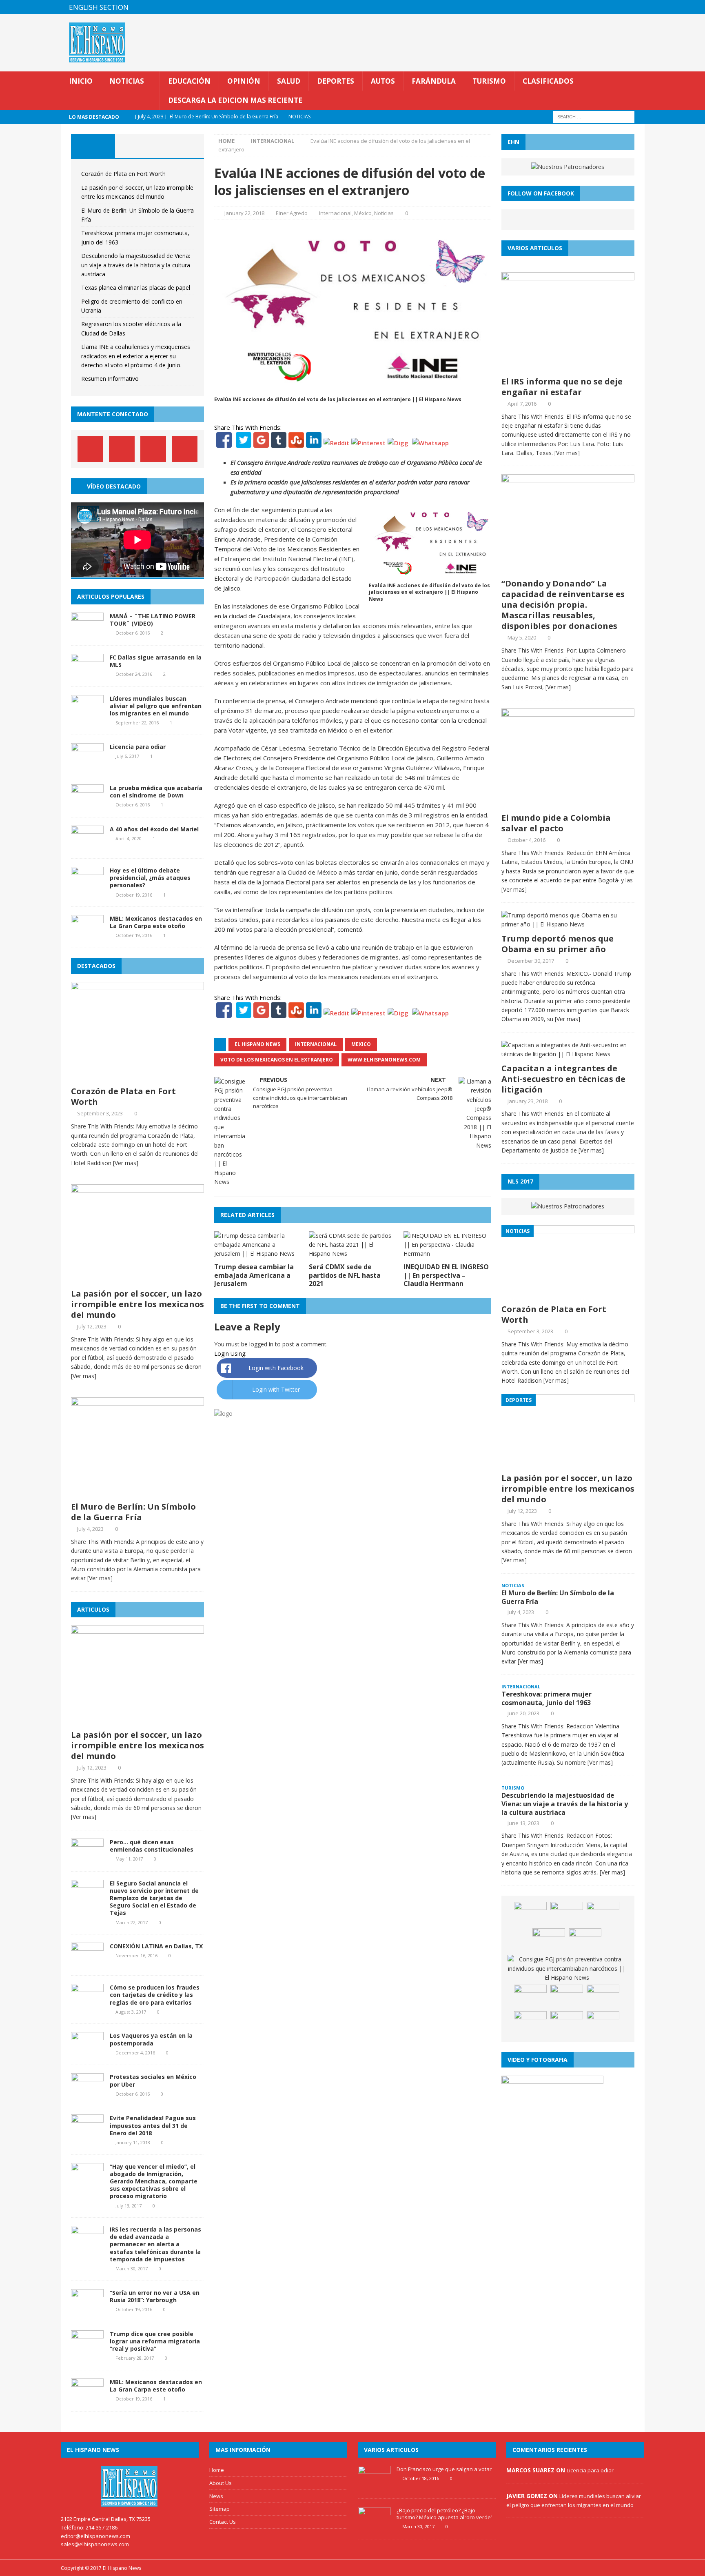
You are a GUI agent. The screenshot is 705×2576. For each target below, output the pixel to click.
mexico (361, 1044)
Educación (189, 81)
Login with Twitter (276, 1389)
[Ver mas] (126, 1163)
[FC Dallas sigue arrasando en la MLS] (87, 673)
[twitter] (606, 7)
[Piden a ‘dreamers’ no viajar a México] (530, 1914)
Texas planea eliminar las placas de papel (136, 288)
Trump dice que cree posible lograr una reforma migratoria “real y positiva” (155, 2341)
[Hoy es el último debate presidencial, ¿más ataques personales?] (87, 887)
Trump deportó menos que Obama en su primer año (558, 944)
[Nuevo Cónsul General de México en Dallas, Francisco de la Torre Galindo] (603, 2023)
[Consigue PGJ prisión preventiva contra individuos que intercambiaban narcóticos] (567, 1969)
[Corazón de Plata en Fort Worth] (137, 1077)
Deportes (336, 81)
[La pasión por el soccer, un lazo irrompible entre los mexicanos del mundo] (137, 1280)
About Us (221, 2483)
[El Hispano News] (130, 2486)
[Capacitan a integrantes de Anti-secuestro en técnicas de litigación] (568, 1054)
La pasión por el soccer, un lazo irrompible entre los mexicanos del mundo (137, 1304)
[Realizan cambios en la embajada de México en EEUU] (530, 1997)
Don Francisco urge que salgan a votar (444, 2469)
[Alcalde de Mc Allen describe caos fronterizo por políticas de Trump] (603, 1914)
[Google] (261, 443)
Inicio (81, 81)
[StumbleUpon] (296, 443)
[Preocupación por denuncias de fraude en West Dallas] (603, 1997)
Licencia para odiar (138, 747)
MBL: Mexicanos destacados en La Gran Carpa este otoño (156, 922)
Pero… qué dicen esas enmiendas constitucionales (152, 1846)
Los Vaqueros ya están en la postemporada (151, 2039)
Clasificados (548, 81)
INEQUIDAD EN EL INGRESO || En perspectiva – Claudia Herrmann (446, 1275)
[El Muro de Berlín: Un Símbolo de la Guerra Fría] (137, 1493)
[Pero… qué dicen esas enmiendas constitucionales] (87, 1858)
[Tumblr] (279, 443)
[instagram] (637, 7)
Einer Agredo (292, 213)
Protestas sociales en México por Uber (153, 2080)
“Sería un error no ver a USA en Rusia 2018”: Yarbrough (155, 2296)
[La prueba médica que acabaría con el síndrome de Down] (87, 804)
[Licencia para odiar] (87, 763)
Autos (383, 81)
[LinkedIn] (314, 443)
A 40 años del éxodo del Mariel (154, 829)
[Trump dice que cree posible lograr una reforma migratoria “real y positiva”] (87, 2350)
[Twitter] (244, 443)
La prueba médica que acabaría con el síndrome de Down (156, 792)
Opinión (244, 81)
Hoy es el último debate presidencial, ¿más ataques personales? (150, 878)
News (216, 2496)
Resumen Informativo (110, 379)
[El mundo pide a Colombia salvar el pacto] (568, 804)
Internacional (335, 213)
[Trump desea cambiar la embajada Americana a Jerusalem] (258, 1254)
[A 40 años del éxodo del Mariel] (87, 845)
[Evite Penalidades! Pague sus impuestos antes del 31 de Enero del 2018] (87, 2134)
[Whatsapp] (430, 443)
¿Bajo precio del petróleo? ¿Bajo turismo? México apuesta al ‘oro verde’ (444, 2514)
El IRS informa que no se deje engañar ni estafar (562, 387)
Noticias (127, 81)
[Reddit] (336, 443)
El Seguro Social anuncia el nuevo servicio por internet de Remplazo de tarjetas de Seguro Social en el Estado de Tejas (154, 1898)
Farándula (434, 81)
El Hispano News (257, 1044)
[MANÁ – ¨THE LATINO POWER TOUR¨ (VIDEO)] (87, 632)
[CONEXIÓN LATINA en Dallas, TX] (87, 1962)
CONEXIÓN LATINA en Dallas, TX (156, 1946)
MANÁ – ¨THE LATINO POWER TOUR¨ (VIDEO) (153, 620)
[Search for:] (594, 117)
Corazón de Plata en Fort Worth (123, 174)
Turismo (489, 81)
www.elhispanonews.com (384, 1060)
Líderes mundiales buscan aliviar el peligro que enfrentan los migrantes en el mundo (156, 706)
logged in (261, 1344)
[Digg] (398, 443)
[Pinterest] (622, 7)
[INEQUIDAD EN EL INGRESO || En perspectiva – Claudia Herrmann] (447, 1254)
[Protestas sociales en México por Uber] (87, 2093)
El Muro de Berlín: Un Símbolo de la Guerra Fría (133, 1512)
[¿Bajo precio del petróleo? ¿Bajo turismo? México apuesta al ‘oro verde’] (374, 2527)
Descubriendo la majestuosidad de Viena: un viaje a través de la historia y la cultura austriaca (136, 265)
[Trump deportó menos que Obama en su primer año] (568, 924)
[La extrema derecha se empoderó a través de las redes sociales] (530, 2023)
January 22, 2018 (244, 213)
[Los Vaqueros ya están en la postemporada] (87, 2052)
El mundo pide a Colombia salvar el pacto (556, 823)
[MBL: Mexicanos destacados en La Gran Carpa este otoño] (87, 935)
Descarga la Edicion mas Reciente (235, 100)
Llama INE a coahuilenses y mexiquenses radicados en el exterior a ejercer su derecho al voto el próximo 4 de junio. (136, 356)
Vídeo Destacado (114, 486)
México (363, 213)
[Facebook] (224, 443)
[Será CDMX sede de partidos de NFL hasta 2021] (353, 1254)
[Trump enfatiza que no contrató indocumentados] (585, 1941)
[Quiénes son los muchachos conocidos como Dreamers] (567, 1914)
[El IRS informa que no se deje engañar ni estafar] (568, 367)
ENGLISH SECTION (99, 7)
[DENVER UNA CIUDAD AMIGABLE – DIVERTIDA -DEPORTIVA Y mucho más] (567, 1997)
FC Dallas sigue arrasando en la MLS (156, 661)
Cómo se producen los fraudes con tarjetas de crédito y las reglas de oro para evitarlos (155, 1995)
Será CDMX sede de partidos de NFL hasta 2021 (345, 1275)
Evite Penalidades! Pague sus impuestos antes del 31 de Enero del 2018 (153, 2125)
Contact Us (223, 2522)
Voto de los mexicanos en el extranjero (277, 1060)
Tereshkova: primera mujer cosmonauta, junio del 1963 (546, 1698)
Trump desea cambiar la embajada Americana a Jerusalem (254, 1275)
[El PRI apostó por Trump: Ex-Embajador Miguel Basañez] (549, 1941)
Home (217, 2470)
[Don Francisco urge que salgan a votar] (374, 2486)
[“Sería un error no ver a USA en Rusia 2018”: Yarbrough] (87, 2308)
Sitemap (219, 2509)
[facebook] (590, 7)
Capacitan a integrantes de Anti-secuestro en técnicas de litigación (563, 1079)
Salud (289, 81)
